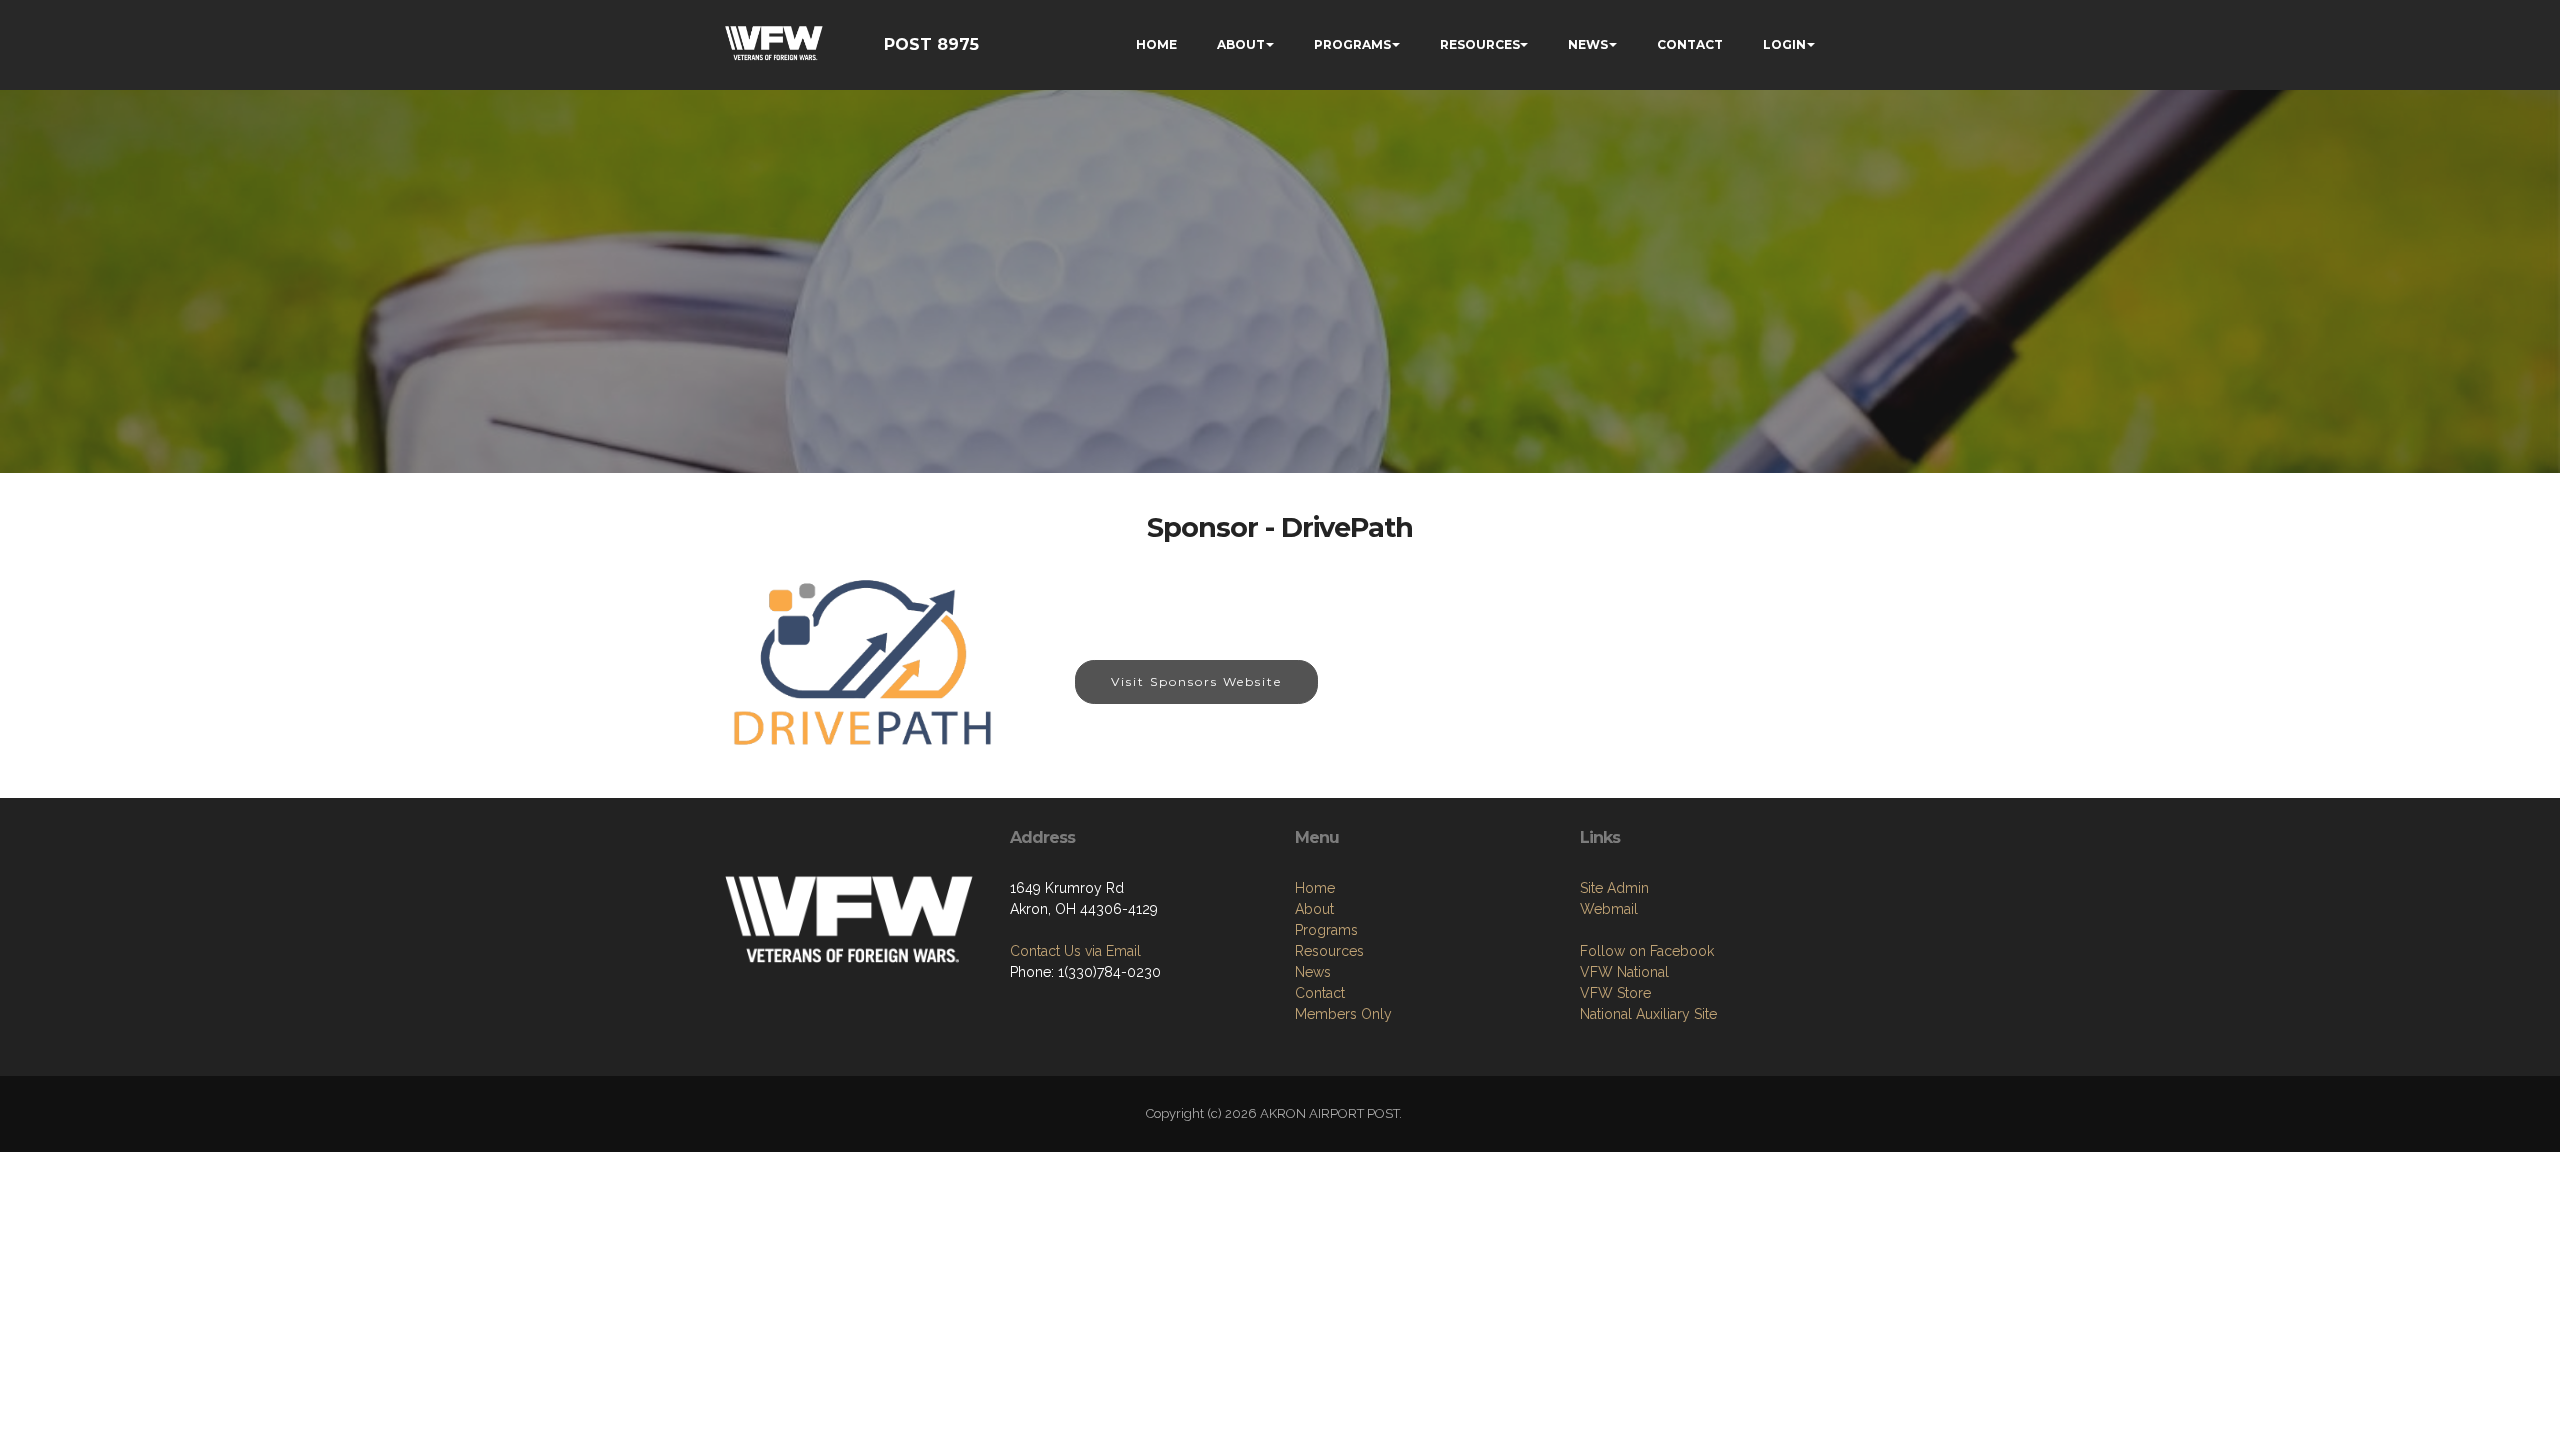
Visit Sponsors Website (1196, 681)
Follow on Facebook (1647, 951)
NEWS (1588, 44)
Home (1315, 888)
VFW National (1624, 972)
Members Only (1343, 1014)
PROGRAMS (1352, 44)
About (1314, 909)
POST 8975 (931, 44)
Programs (1326, 930)
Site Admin (1614, 888)
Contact (1320, 993)
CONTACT (1690, 44)
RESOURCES (1480, 44)
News (1313, 972)
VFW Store (1615, 993)
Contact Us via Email (1075, 951)
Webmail (1609, 909)
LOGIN (1784, 44)
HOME (1156, 44)
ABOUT (1241, 44)
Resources (1329, 951)
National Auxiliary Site (1648, 1014)
